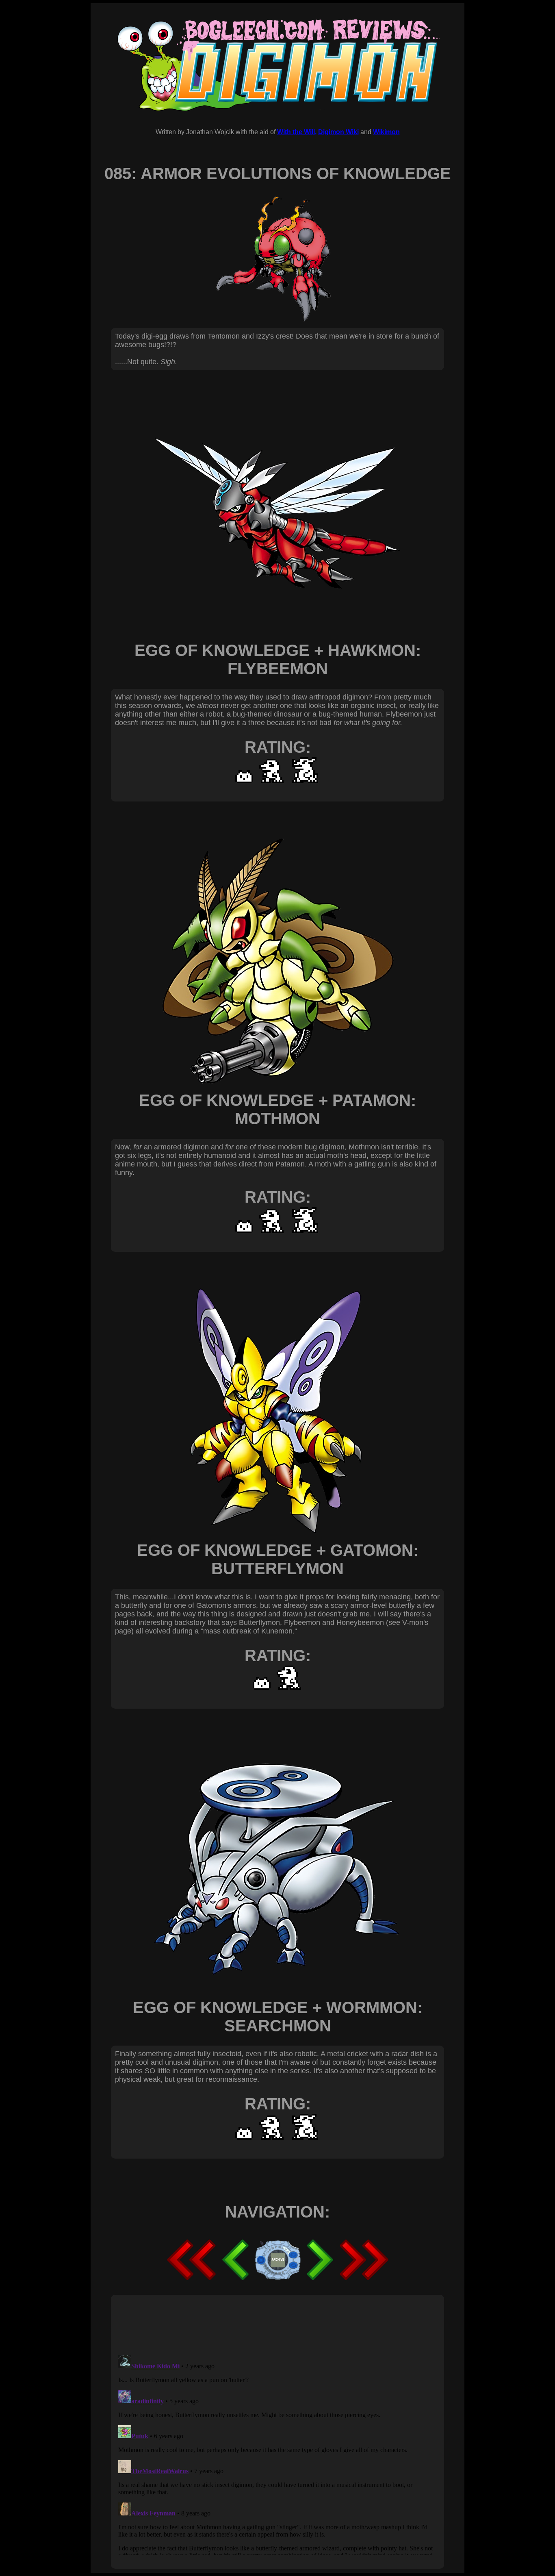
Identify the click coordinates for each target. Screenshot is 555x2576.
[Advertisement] (263, 2324)
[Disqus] (277, 2454)
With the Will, (297, 132)
